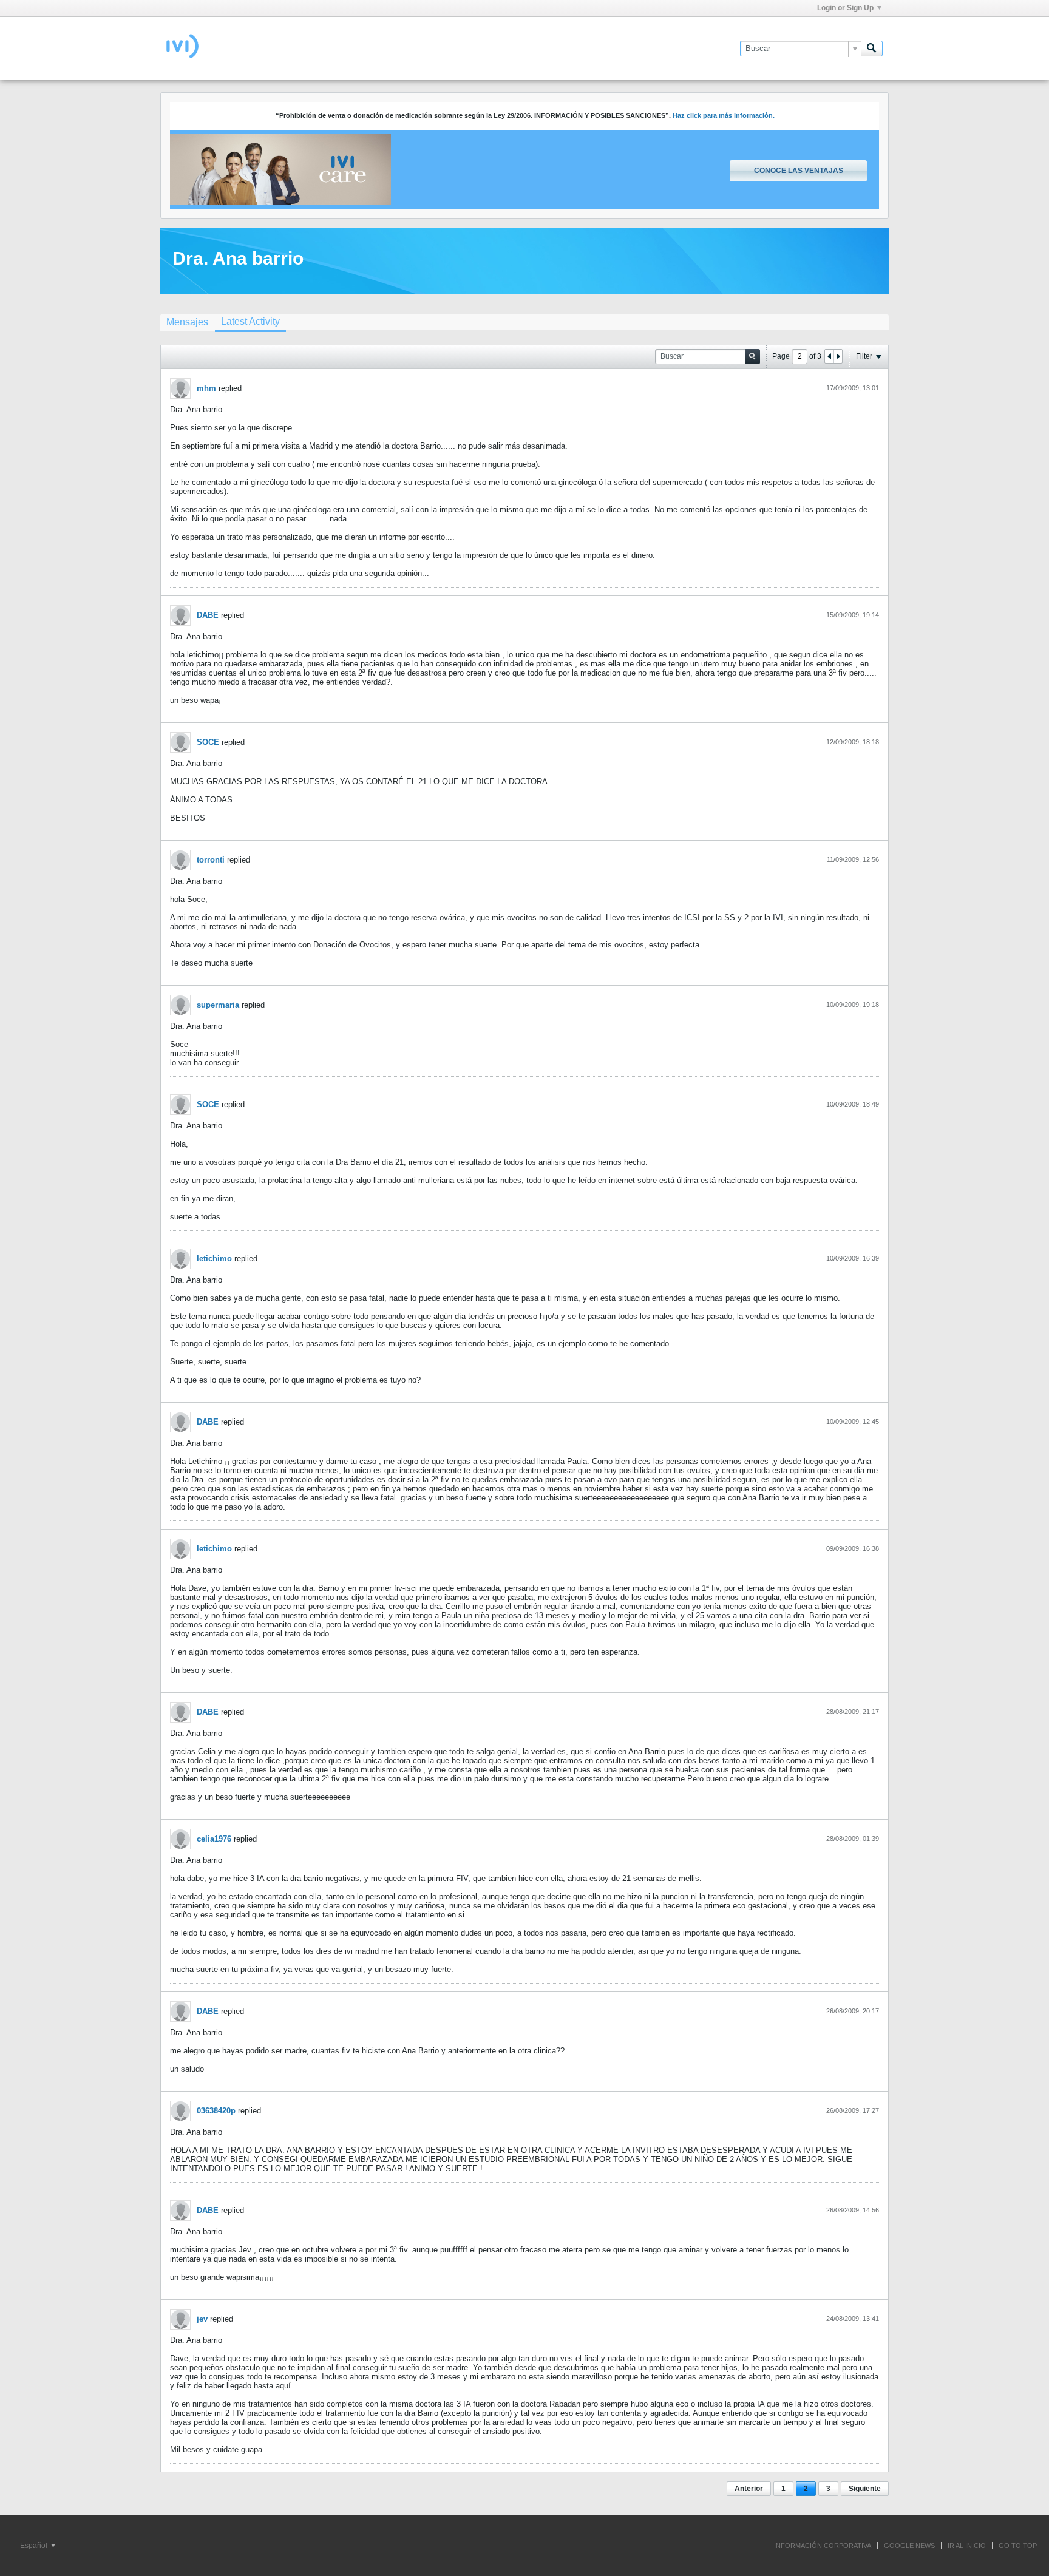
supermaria (218, 1005)
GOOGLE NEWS (909, 2546)
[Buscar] (872, 49)
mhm (206, 388)
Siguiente (865, 2489)
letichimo (214, 1259)
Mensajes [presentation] (187, 322)
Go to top (1018, 2546)
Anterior (749, 2489)
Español (35, 2546)
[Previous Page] (829, 356)
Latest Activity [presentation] (250, 321)
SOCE (208, 742)
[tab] (187, 322)
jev (202, 2319)
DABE (208, 615)
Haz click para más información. (724, 115)
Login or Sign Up (845, 8)
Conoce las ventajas (799, 171)
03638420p (216, 2111)
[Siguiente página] (838, 356)
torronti (211, 860)
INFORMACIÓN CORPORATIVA (823, 2546)
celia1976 (214, 1839)
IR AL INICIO (967, 2546)
